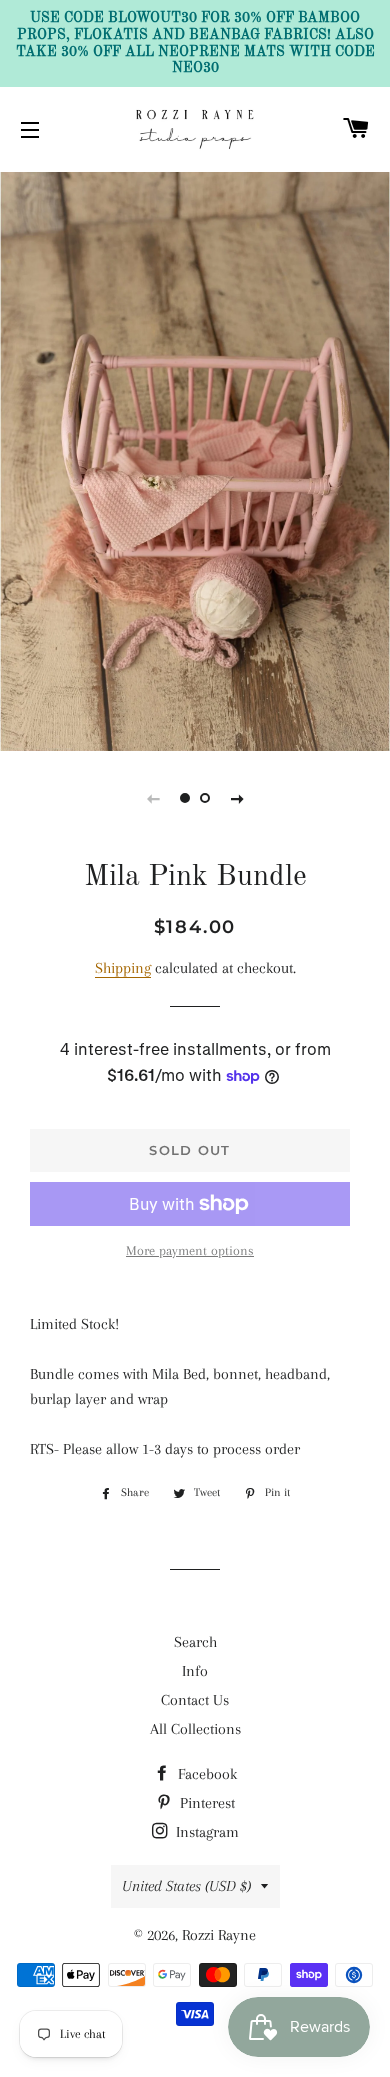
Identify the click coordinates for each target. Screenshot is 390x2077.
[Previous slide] (153, 798)
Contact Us (195, 1700)
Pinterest (205, 1803)
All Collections (195, 1729)
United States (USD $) (186, 1886)
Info (195, 1671)
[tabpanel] (195, 459)
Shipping (123, 968)
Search (195, 1642)
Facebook (205, 1774)
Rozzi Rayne (219, 1935)
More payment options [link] (190, 1250)
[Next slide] (237, 798)
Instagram (205, 1832)
